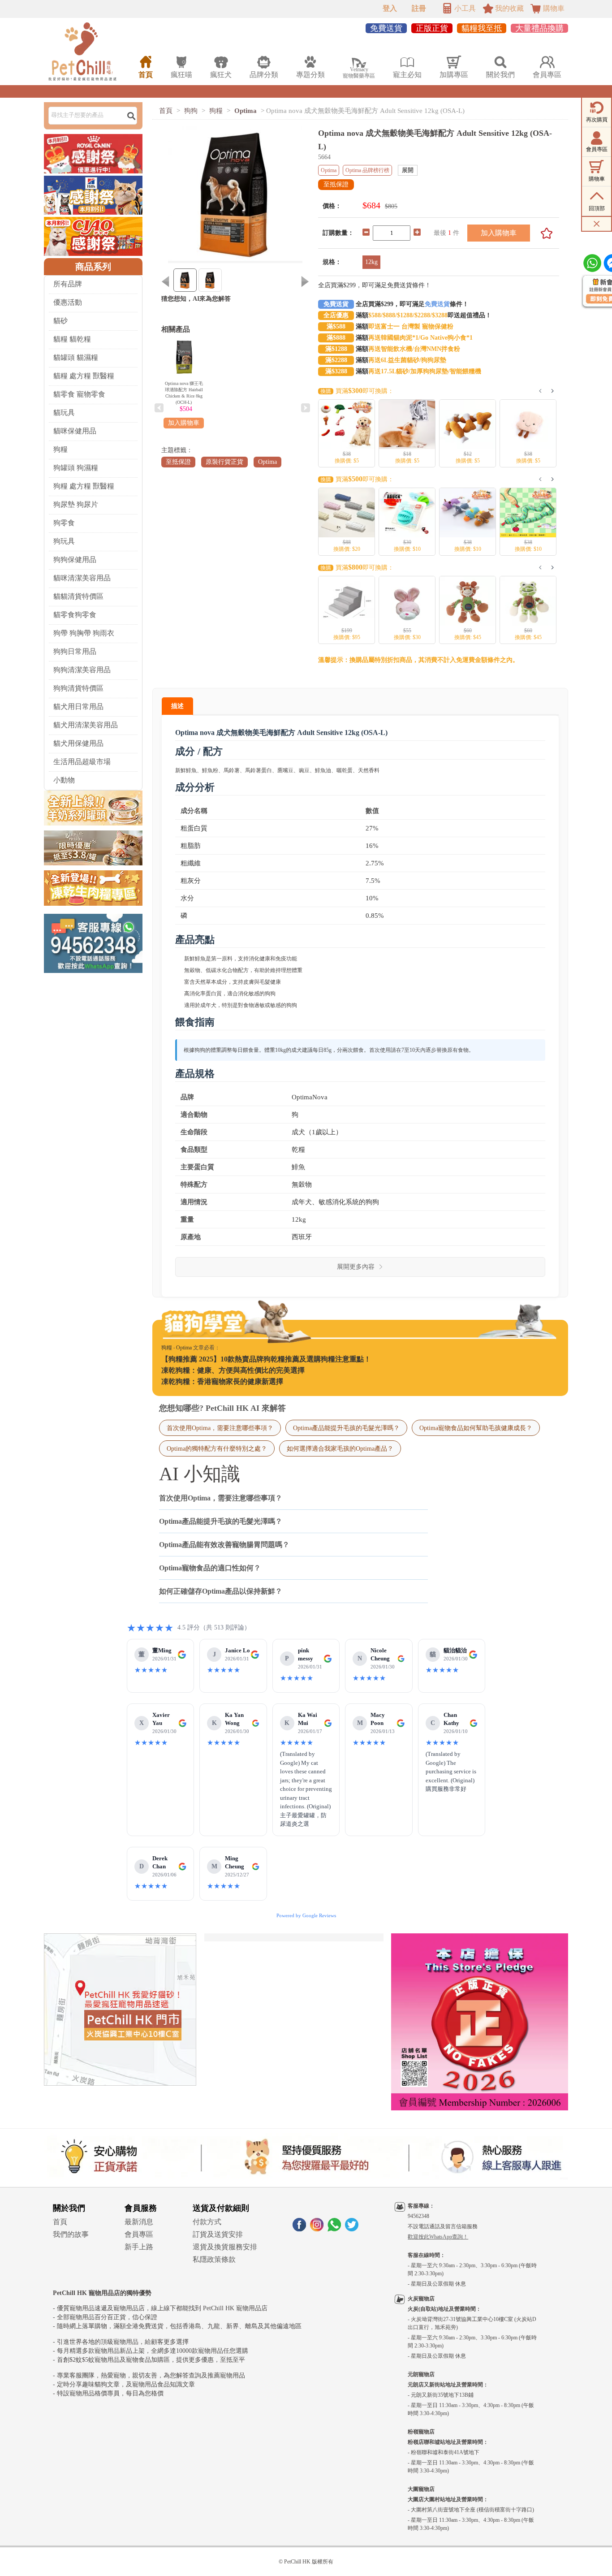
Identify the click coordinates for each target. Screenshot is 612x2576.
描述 (177, 706)
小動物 (64, 780)
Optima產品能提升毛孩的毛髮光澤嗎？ (346, 1428)
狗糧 (60, 449)
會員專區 (139, 2234)
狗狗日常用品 (75, 651)
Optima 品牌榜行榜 (367, 170)
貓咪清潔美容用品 (82, 578)
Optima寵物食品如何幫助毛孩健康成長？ (476, 1428)
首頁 (166, 111)
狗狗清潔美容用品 (82, 670)
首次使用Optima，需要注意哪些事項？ (220, 1428)
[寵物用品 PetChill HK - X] (352, 2229)
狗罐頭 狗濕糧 (76, 468)
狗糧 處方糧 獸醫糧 (84, 486)
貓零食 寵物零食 (79, 394)
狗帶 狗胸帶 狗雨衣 (84, 633)
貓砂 (60, 321)
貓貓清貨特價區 (78, 596)
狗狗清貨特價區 (78, 688)
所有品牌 (68, 284)
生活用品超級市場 (82, 762)
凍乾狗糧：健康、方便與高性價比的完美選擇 (233, 1370)
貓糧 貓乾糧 (72, 339)
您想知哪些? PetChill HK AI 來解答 (222, 1408)
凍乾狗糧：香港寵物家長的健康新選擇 (222, 1381)
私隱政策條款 (214, 2259)
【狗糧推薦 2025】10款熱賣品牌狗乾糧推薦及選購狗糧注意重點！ (266, 1359)
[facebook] (299, 2229)
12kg (371, 262)
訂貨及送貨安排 (218, 2234)
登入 (390, 8)
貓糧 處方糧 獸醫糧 (84, 376)
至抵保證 (178, 462)
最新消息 (139, 2222)
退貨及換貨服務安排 (225, 2247)
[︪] (543, 233)
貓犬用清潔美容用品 (86, 725)
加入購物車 (499, 233)
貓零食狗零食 (75, 615)
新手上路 (139, 2247)
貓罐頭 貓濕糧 (76, 357)
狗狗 (191, 111)
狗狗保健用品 (75, 560)
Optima (246, 111)
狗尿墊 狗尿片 (76, 504)
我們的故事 (71, 2234)
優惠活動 (68, 302)
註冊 (419, 8)
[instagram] (317, 2229)
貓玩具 (64, 413)
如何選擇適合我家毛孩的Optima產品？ (340, 1448)
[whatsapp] (334, 2229)
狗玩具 (64, 541)
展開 (408, 170)
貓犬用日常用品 (78, 707)
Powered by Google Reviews (306, 1915)
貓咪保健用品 (75, 431)
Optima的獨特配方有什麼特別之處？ (217, 1448)
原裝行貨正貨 (224, 462)
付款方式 (207, 2222)
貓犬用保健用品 (78, 743)
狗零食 (64, 523)
